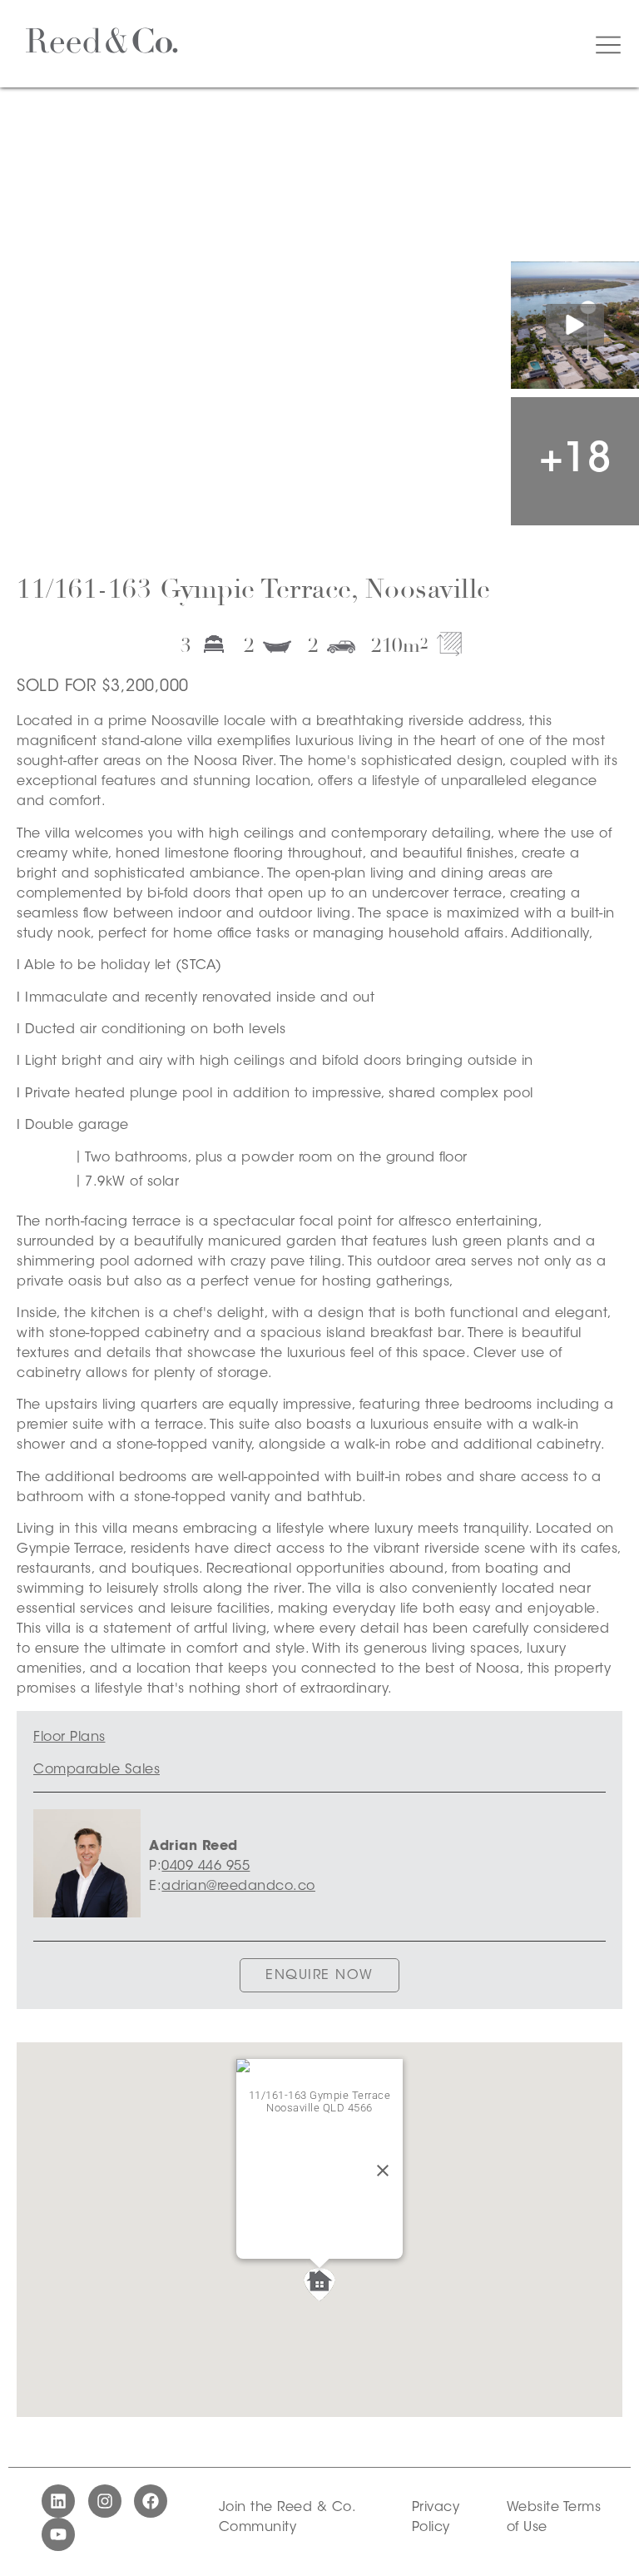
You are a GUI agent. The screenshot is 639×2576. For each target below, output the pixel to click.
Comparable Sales (97, 1770)
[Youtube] (58, 2534)
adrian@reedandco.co (238, 1887)
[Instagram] (105, 2501)
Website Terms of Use (554, 2518)
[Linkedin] (58, 2501)
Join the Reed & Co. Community (287, 2518)
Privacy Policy (436, 2518)
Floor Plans (69, 1738)
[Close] (383, 2171)
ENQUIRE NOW (319, 1976)
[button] (319, 2285)
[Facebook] (151, 2501)
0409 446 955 (206, 1867)
